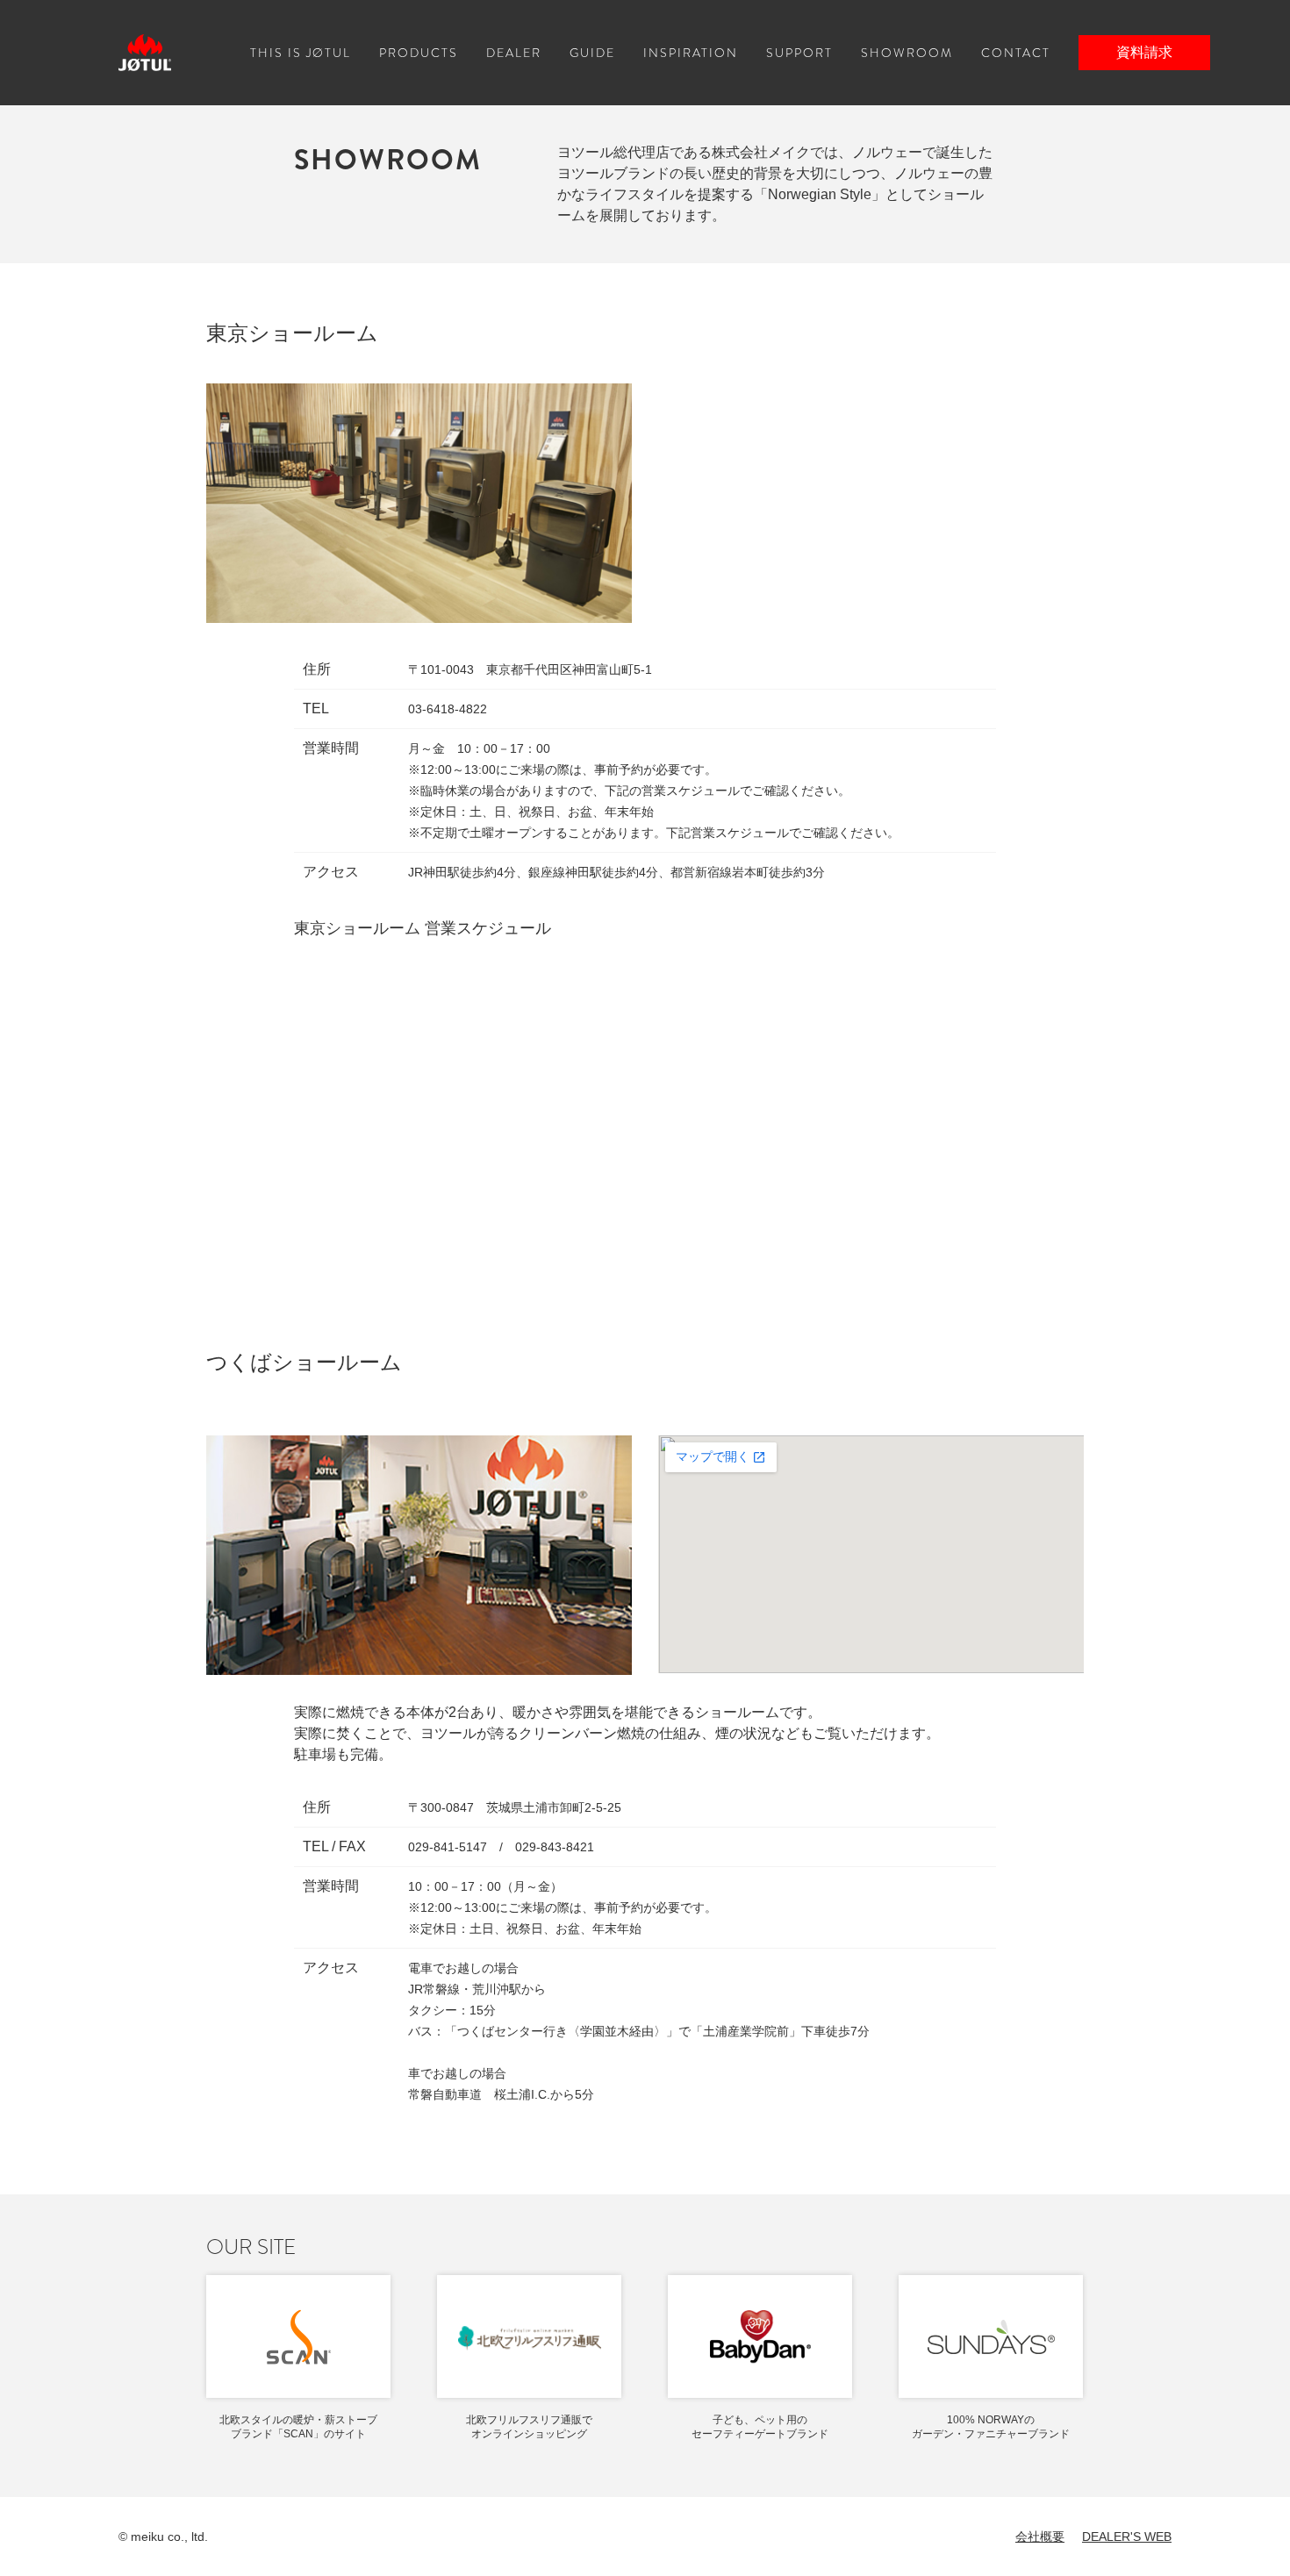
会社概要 (1040, 2537)
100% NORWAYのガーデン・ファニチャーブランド (991, 2427)
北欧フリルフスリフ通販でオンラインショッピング (529, 2427)
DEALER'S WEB (1127, 2537)
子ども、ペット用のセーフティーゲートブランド (760, 2427)
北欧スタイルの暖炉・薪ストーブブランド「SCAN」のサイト (298, 2427)
